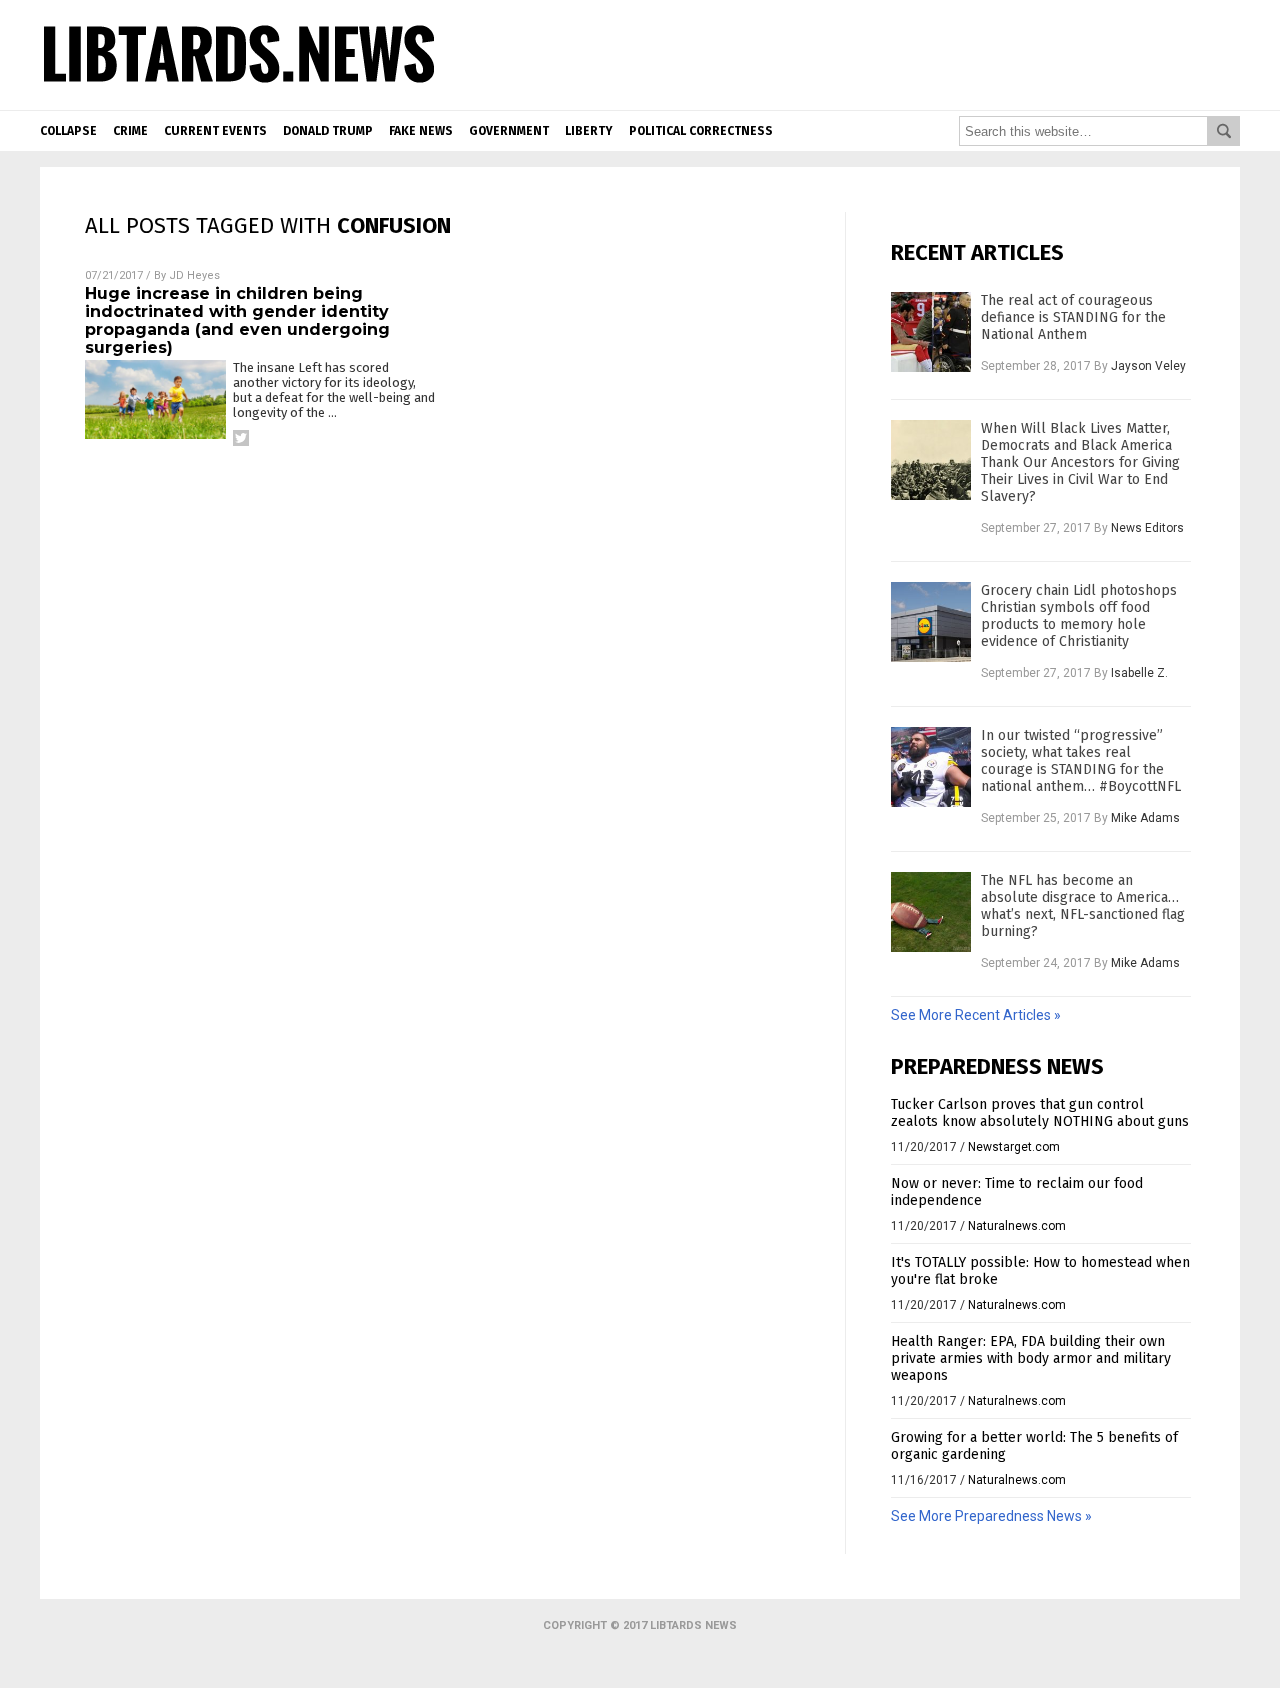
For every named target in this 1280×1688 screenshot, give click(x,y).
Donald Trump (328, 131)
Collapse (68, 131)
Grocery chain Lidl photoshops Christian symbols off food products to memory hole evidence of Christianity (1079, 616)
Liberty (589, 131)
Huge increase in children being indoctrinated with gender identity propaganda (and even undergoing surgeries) (237, 320)
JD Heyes (194, 275)
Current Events (215, 131)
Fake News (421, 131)
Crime (130, 131)
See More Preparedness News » (991, 1516)
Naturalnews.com (1017, 1226)
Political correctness (701, 131)
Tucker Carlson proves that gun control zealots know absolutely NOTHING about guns (1040, 1113)
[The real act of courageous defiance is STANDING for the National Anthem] (931, 332)
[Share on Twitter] (241, 438)
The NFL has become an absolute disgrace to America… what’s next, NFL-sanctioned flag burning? (1083, 906)
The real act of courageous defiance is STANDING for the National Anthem (1073, 317)
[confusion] (239, 84)
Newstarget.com (1014, 1147)
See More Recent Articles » (976, 1015)
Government (509, 131)
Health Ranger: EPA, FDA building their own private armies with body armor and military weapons (1031, 1358)
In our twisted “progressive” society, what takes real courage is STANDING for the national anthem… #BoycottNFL (1081, 761)
